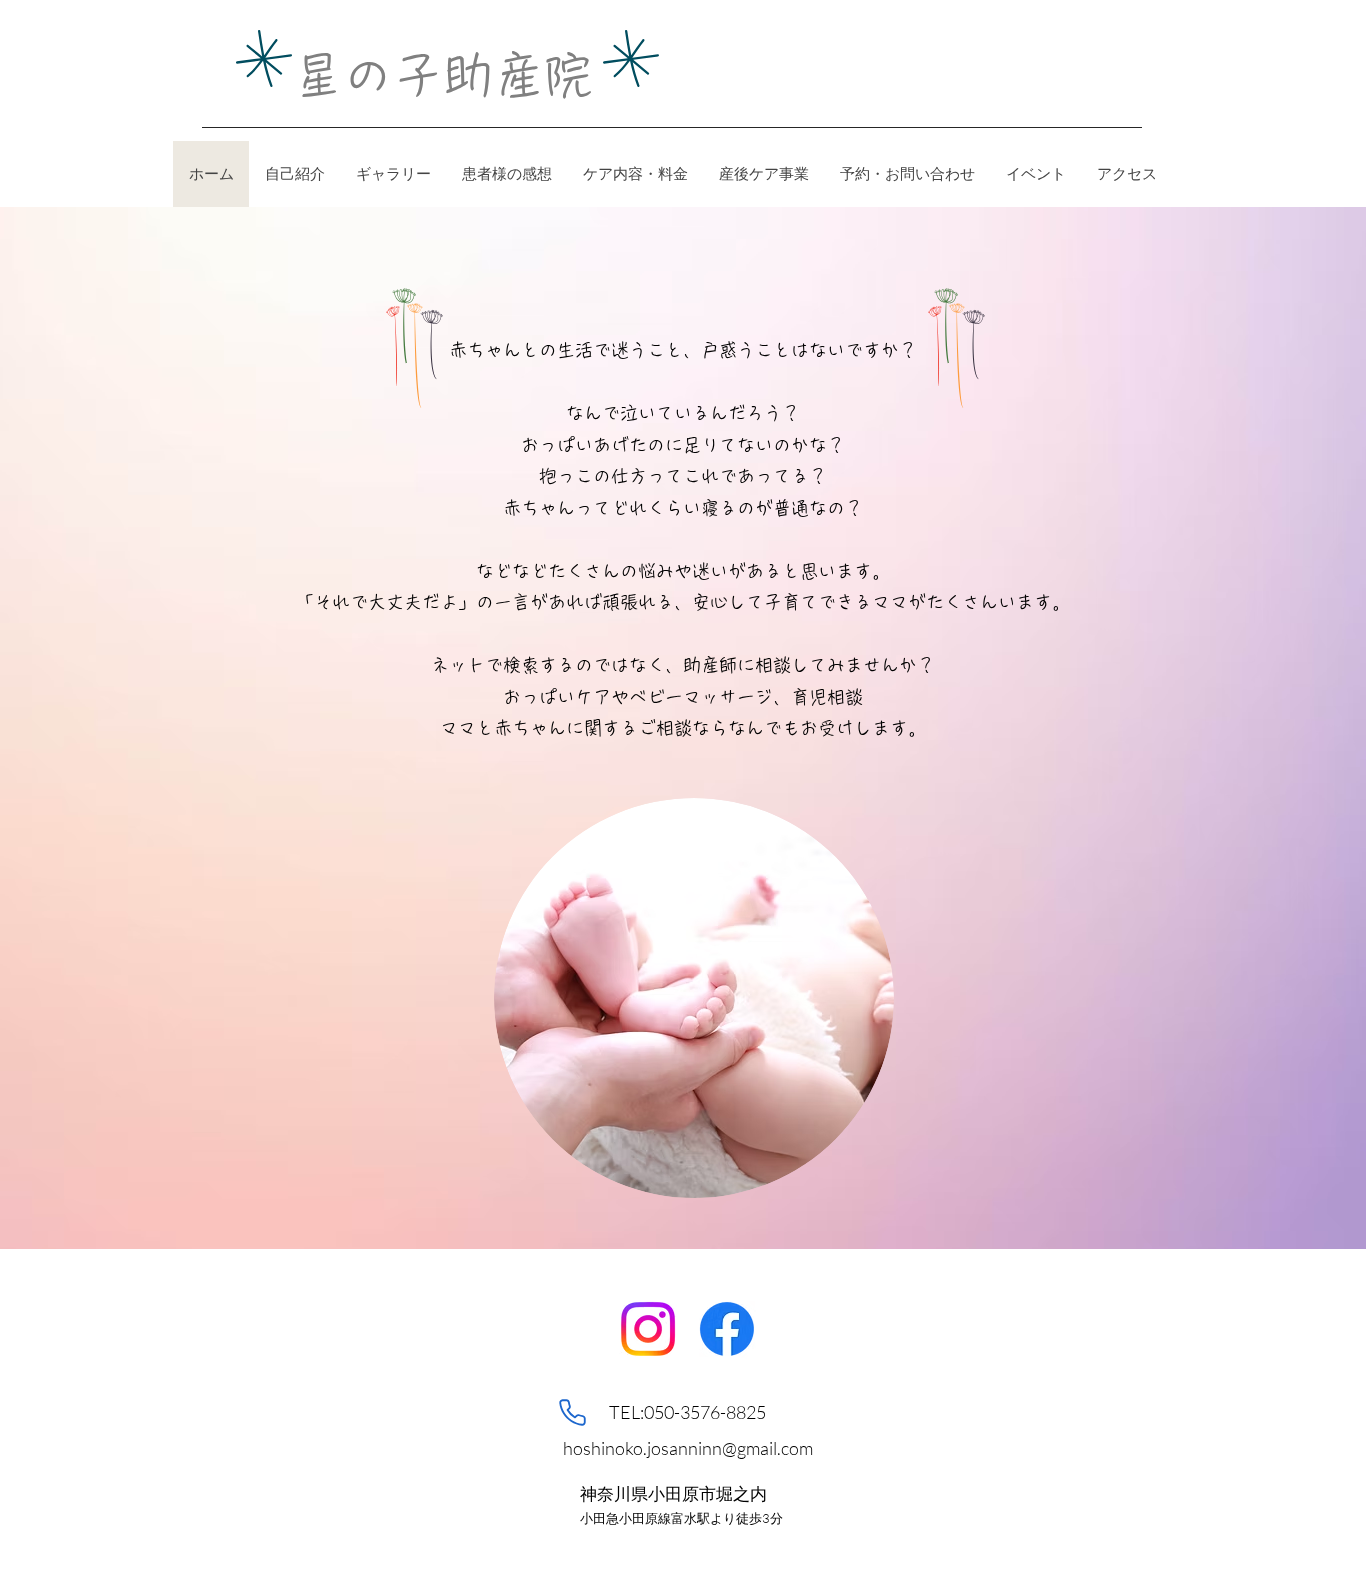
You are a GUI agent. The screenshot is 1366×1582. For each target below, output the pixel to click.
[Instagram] (648, 1329)
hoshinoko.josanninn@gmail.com (688, 1448)
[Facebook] (727, 1329)
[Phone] (572, 1413)
